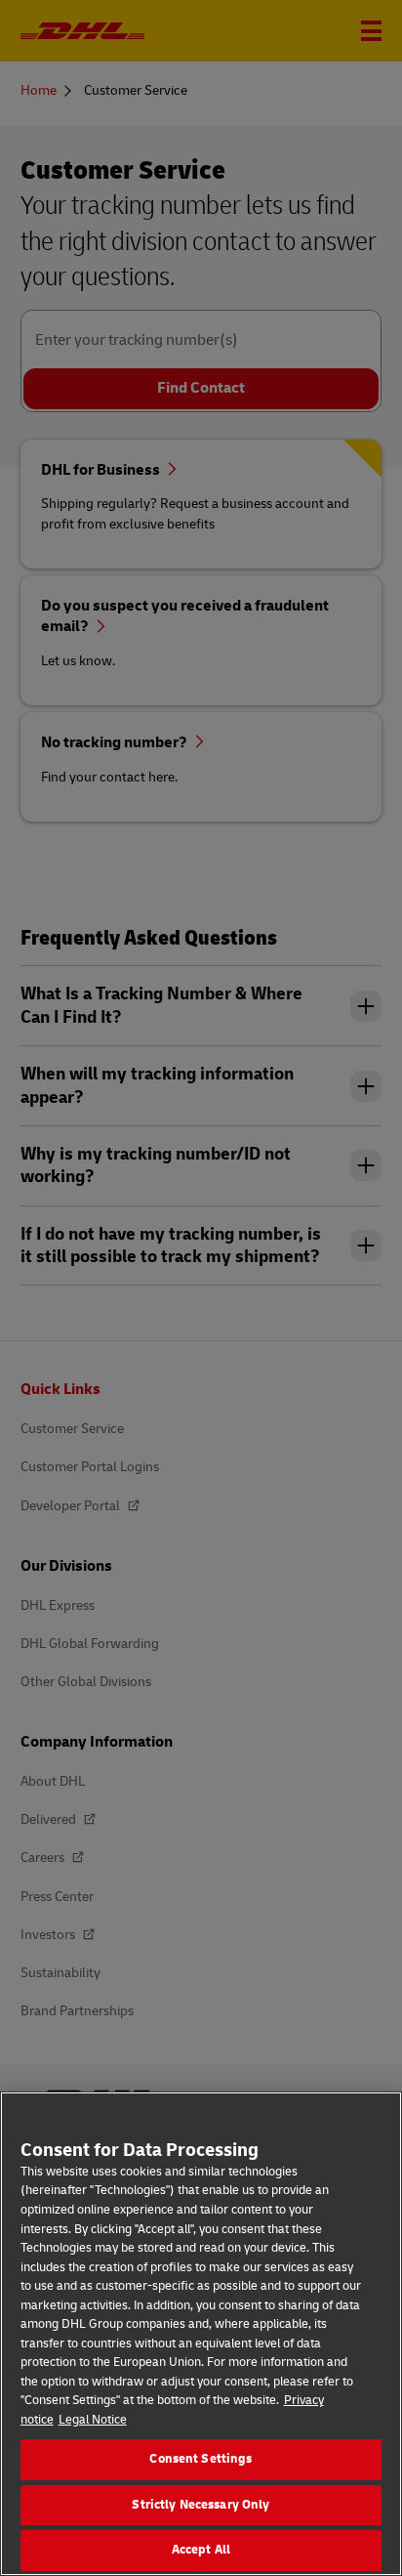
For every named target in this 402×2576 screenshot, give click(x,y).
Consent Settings (201, 2459)
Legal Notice (93, 2420)
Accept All (201, 2550)
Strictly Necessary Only (201, 2505)
